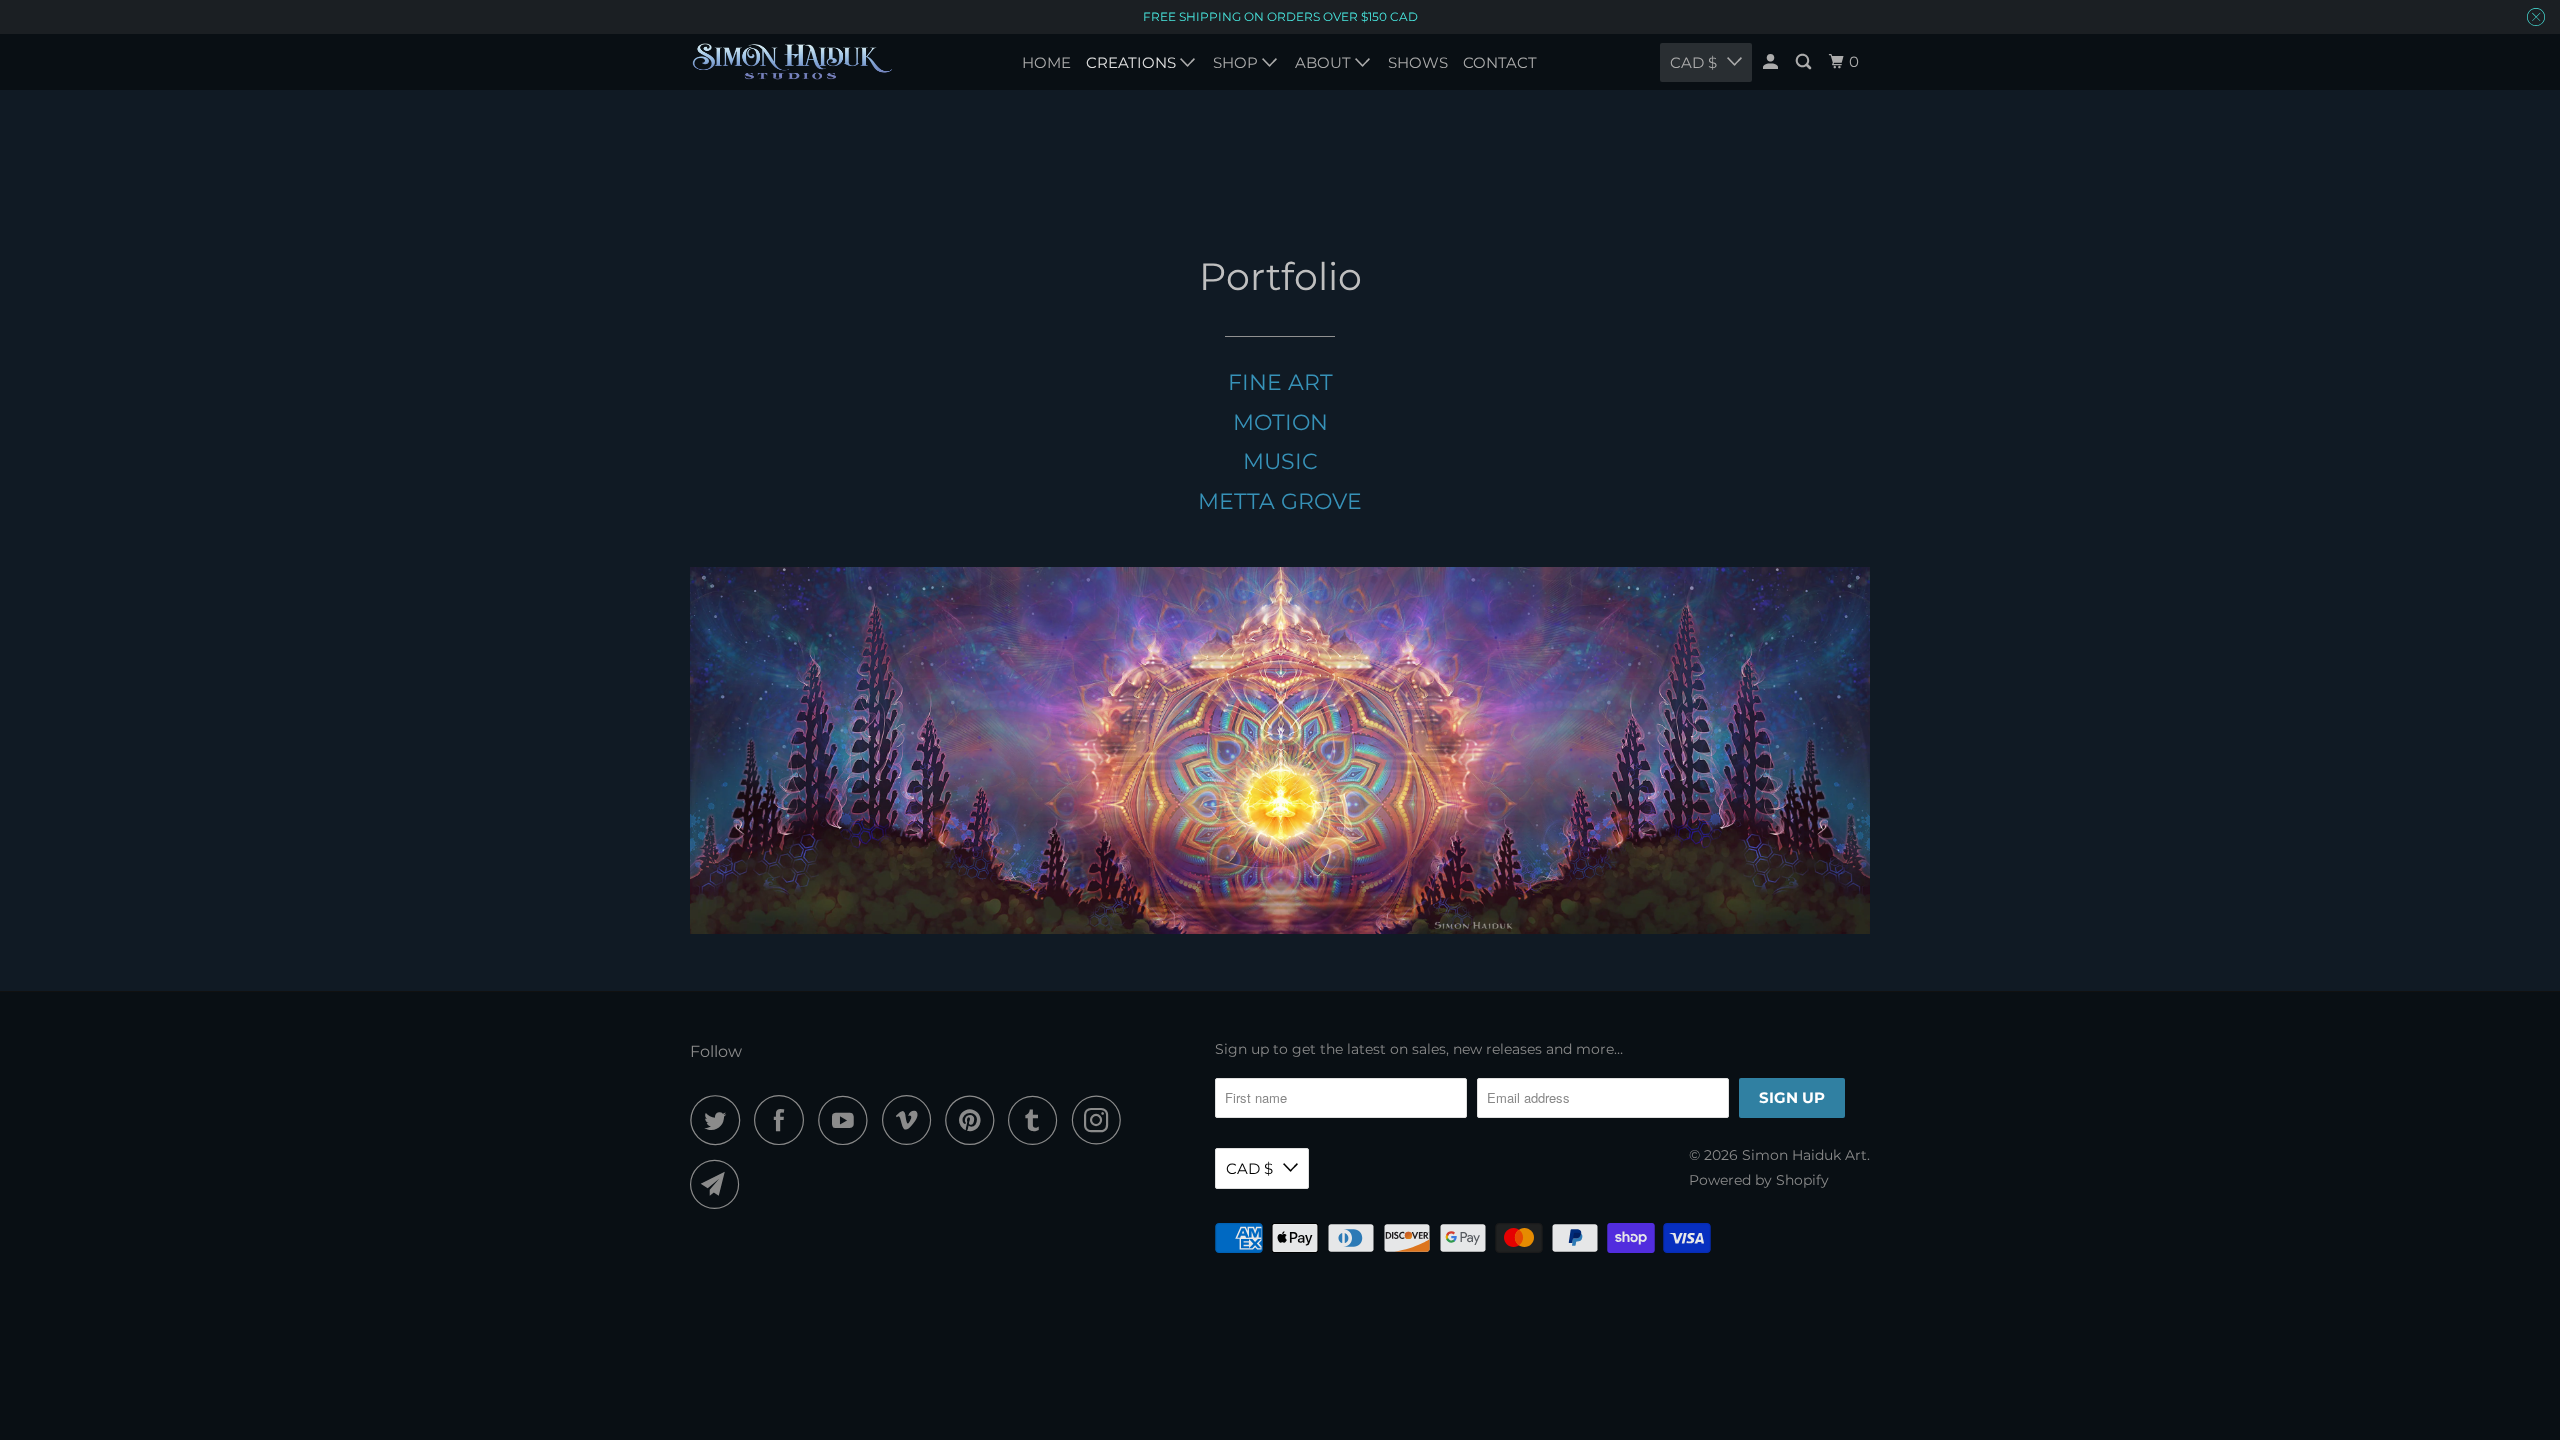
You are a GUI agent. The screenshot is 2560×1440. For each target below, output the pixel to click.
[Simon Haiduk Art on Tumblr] (1038, 1120)
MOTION (1280, 422)
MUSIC (1280, 461)
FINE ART (1280, 382)
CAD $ (1249, 1168)
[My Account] (1772, 62)
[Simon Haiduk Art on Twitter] (720, 1120)
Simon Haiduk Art (1804, 1155)
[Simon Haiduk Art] (792, 61)
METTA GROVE (1280, 501)
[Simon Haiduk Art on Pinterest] (974, 1120)
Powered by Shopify (1759, 1180)
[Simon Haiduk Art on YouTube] (848, 1120)
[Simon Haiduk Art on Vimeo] (911, 1120)
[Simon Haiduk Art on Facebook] (784, 1120)
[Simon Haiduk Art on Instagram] (1102, 1120)
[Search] (1805, 62)
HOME (1046, 62)
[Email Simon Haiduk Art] (720, 1184)
